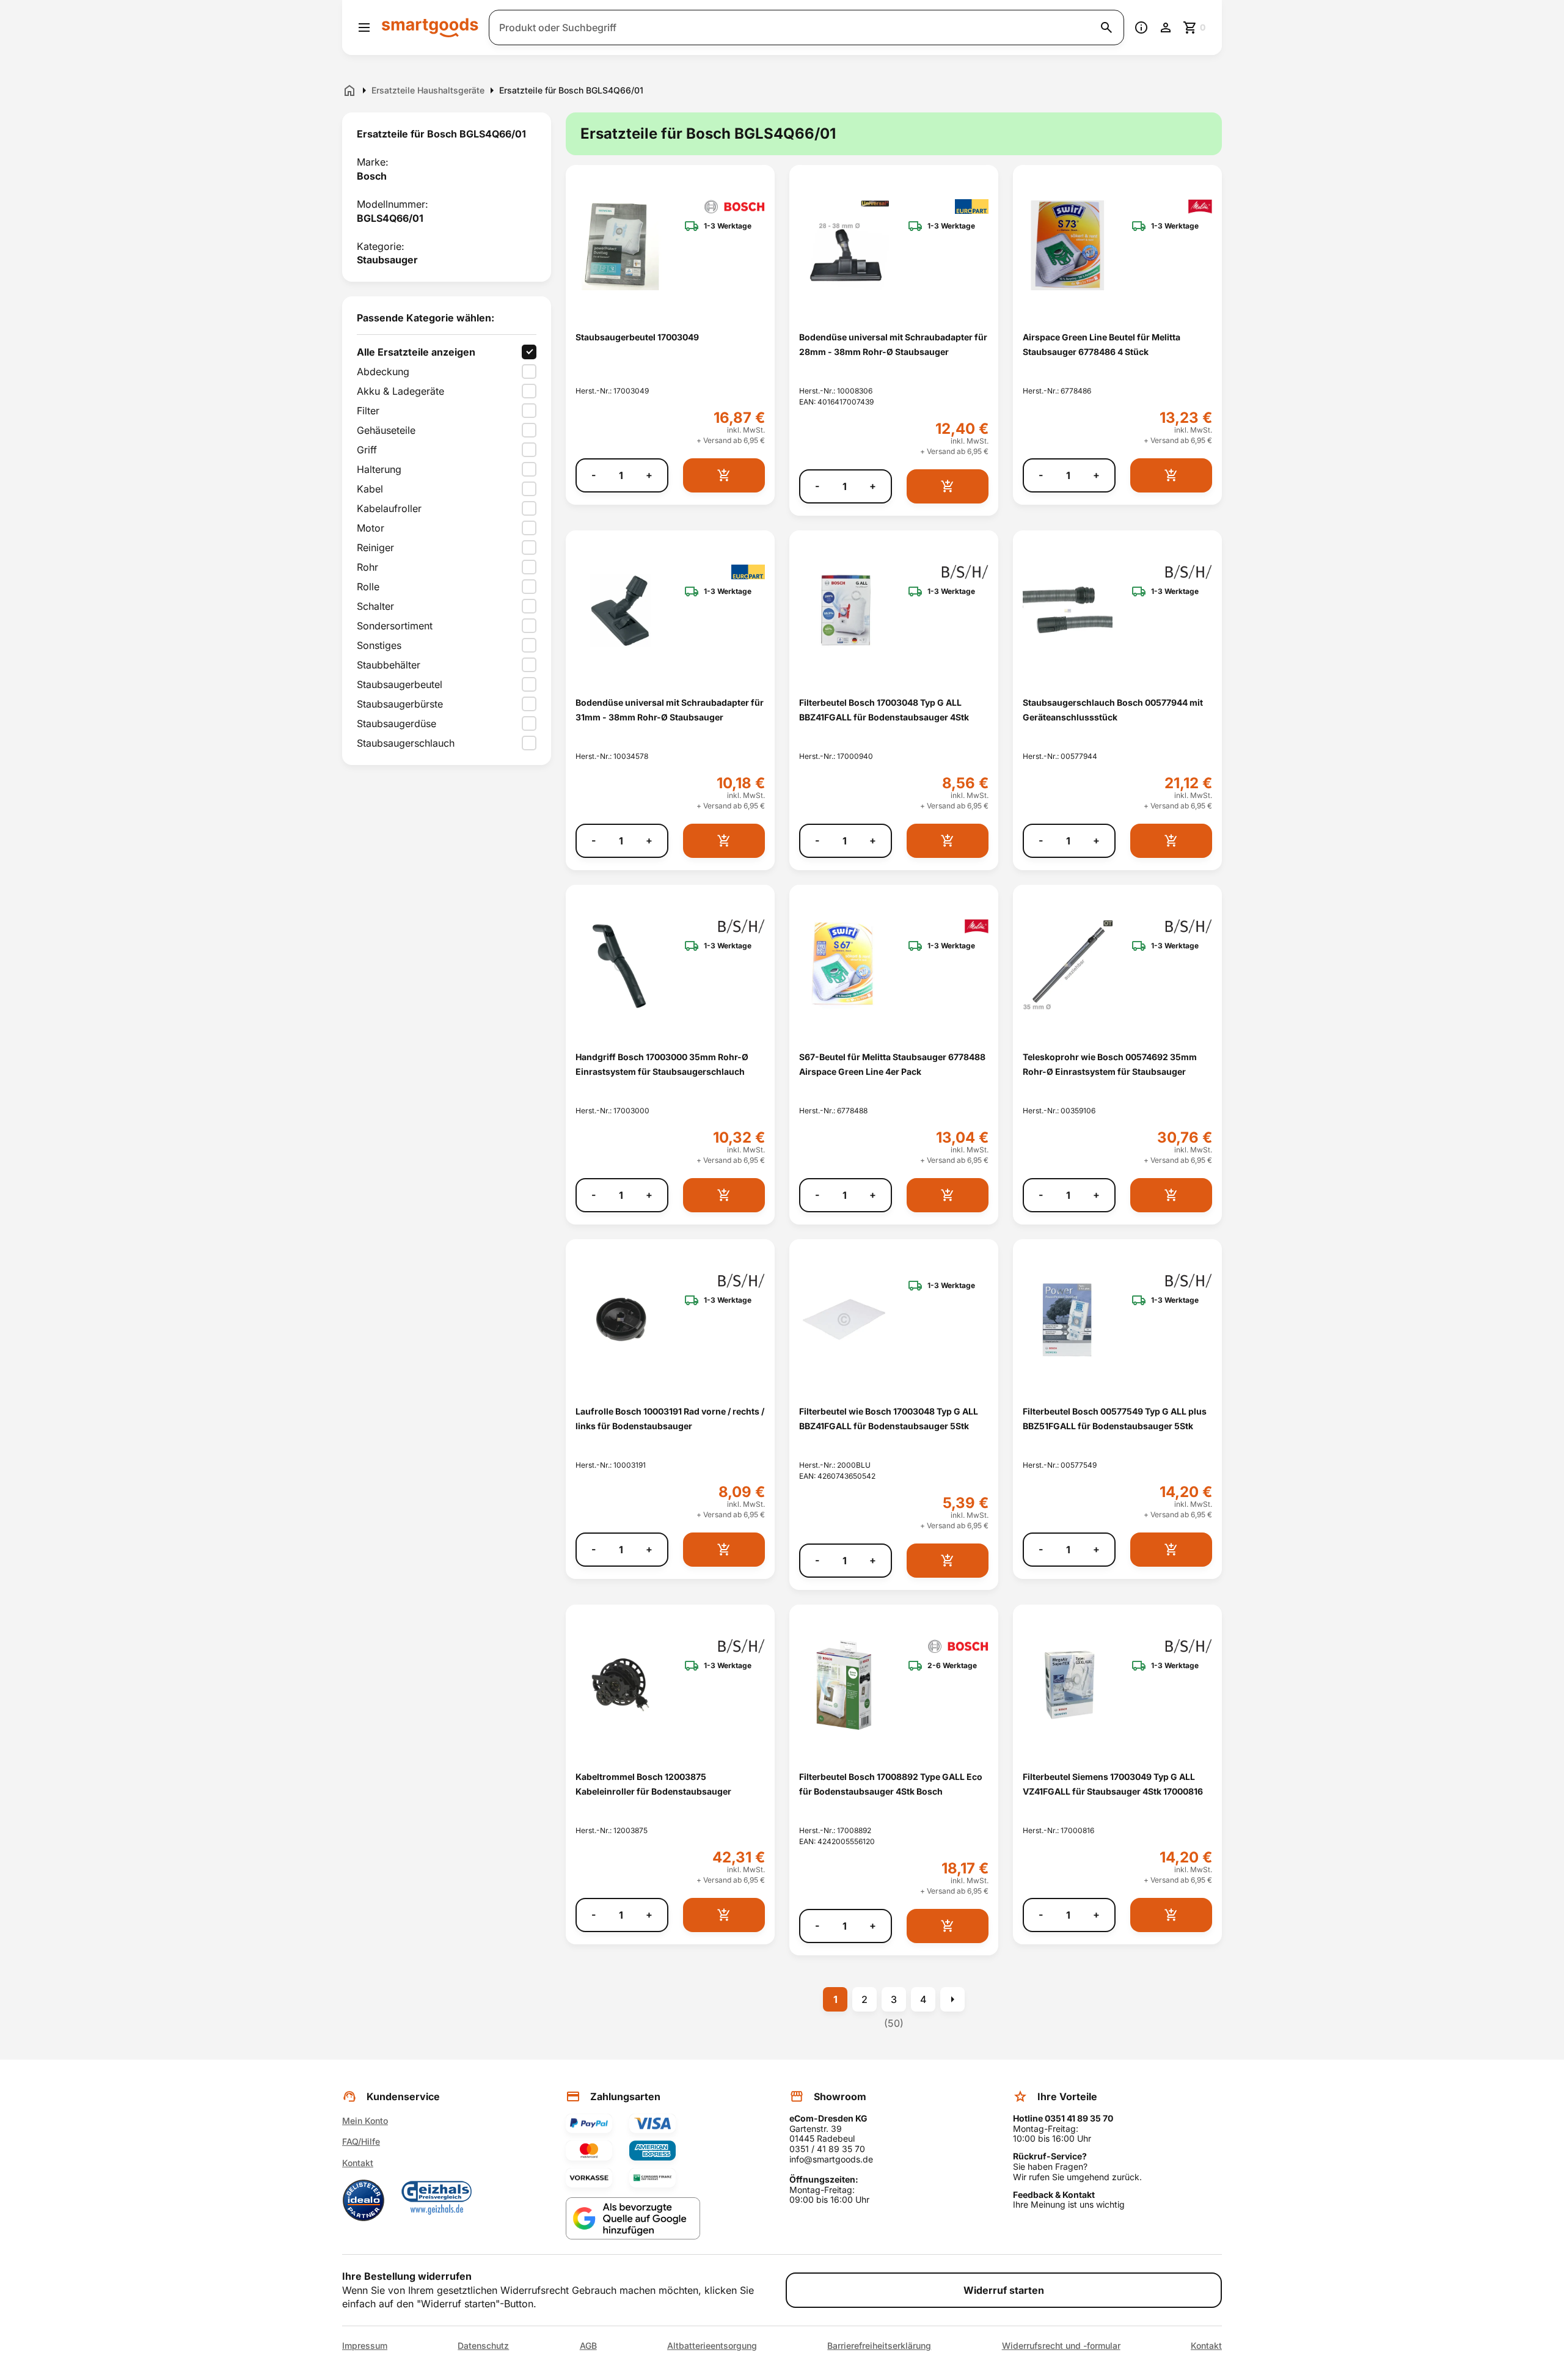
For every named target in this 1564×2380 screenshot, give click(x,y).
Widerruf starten (1004, 2290)
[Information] (1141, 27)
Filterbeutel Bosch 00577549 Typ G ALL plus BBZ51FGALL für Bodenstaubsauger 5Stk (1115, 1418)
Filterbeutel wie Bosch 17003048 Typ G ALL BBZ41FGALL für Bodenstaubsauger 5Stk (889, 1418)
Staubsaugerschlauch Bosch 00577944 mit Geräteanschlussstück (1113, 709)
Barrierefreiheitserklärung (879, 2346)
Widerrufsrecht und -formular (1061, 2346)
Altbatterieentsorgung (712, 2346)
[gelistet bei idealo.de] (364, 2200)
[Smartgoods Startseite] (430, 27)
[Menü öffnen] (364, 27)
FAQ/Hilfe (361, 2141)
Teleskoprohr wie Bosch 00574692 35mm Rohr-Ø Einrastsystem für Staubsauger (1110, 1064)
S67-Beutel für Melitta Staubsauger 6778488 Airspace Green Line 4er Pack (892, 1064)
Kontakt (358, 2163)
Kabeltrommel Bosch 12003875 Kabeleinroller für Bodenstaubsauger (653, 1784)
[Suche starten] (1106, 27)
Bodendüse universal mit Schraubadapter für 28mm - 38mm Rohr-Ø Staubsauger (893, 344)
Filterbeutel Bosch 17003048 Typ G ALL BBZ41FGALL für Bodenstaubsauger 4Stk (884, 709)
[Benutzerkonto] (1166, 27)
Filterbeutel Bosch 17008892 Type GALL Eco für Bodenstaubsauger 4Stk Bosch (891, 1784)
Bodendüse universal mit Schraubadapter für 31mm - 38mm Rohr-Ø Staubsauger (670, 709)
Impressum (365, 2346)
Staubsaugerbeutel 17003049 (637, 337)
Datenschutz (483, 2346)
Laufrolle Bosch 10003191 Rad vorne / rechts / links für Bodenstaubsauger (670, 1418)
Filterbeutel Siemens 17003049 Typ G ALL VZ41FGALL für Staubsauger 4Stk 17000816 (1113, 1784)
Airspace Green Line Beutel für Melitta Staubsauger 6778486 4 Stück (1102, 344)
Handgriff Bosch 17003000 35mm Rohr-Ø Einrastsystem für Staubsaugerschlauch (662, 1064)
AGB (588, 2346)
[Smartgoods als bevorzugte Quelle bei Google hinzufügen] (633, 2218)
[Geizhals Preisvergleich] (437, 2200)
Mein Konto (365, 2121)
